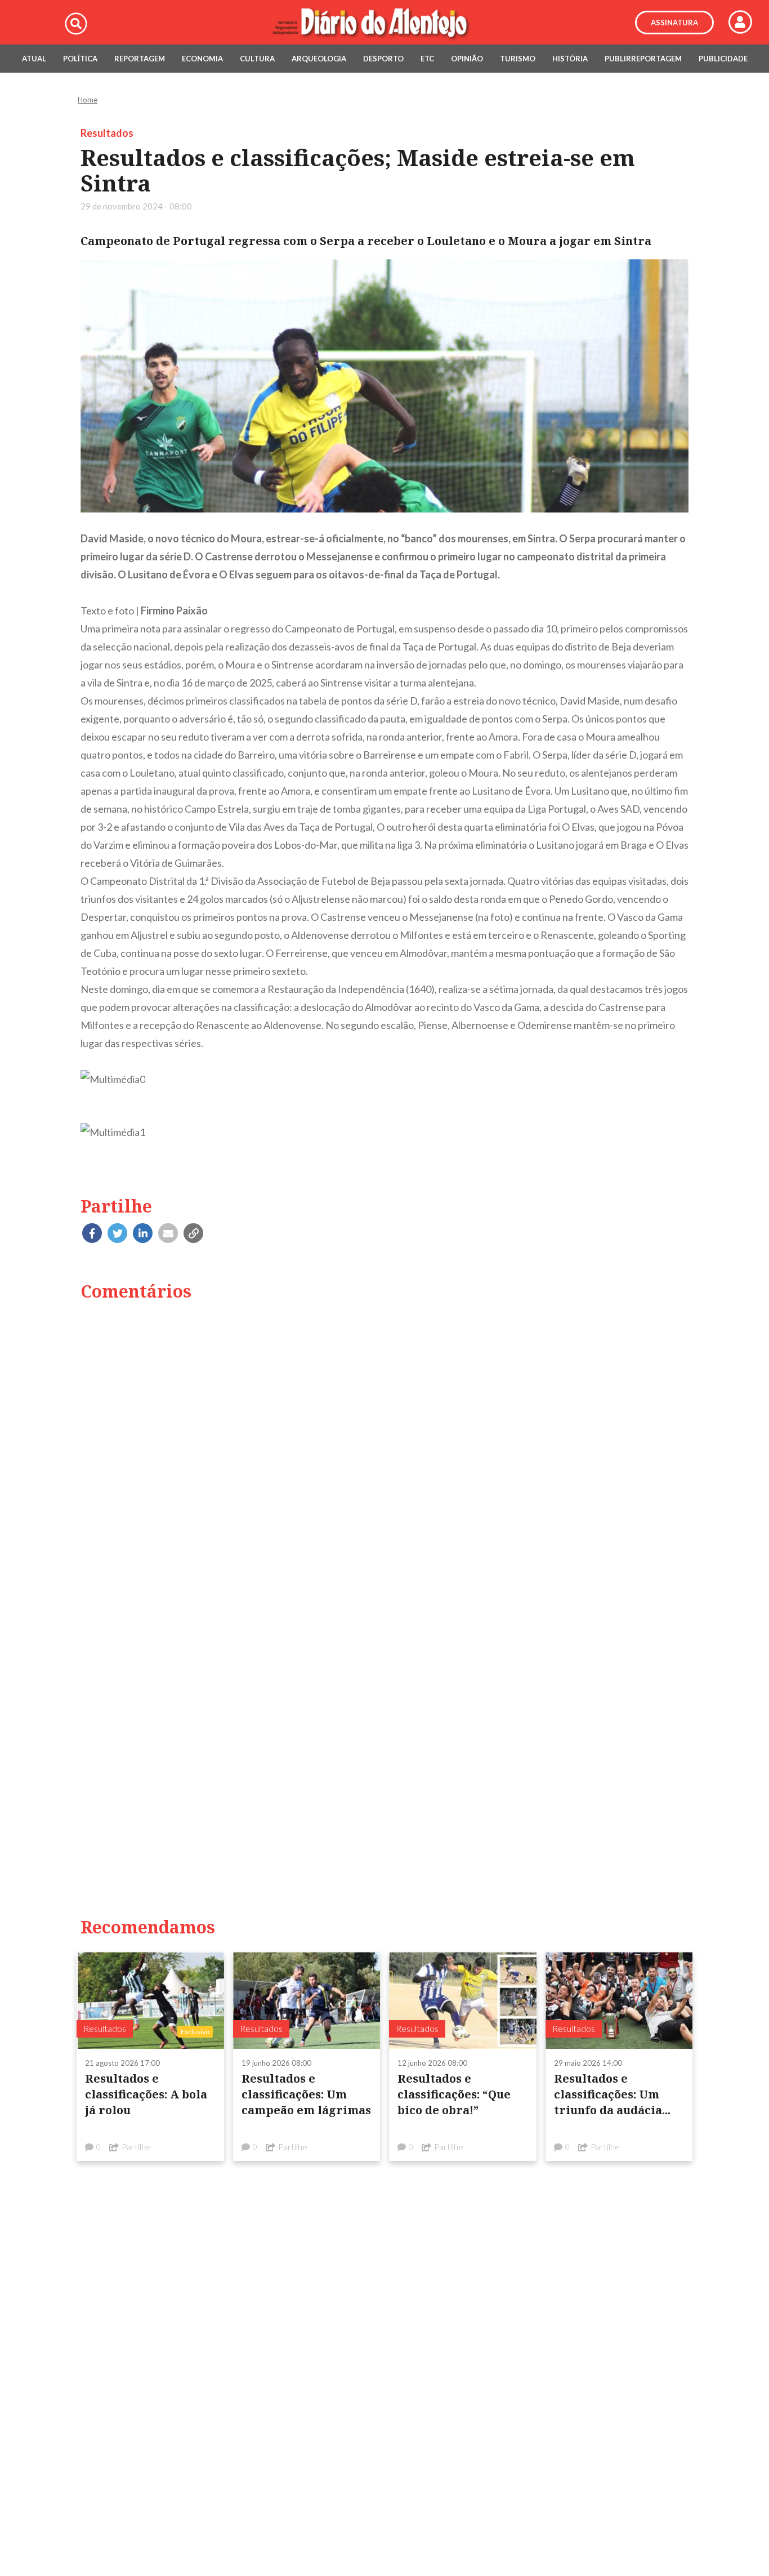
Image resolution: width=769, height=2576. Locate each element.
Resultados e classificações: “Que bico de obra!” (454, 2094)
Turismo (518, 59)
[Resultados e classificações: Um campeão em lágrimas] (307, 2000)
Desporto (383, 59)
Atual (34, 59)
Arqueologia (319, 59)
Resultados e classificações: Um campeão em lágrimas (306, 2094)
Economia (202, 59)
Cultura (257, 59)
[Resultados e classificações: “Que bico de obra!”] (463, 2000)
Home (88, 100)
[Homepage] (384, 23)
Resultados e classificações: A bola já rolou (146, 2094)
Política (80, 59)
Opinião (467, 59)
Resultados (107, 133)
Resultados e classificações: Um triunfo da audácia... (612, 2094)
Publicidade (723, 59)
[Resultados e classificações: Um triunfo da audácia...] (619, 2000)
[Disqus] (384, 1455)
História (570, 59)
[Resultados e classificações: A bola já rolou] (150, 2000)
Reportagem (140, 59)
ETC (427, 59)
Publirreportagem (643, 59)
